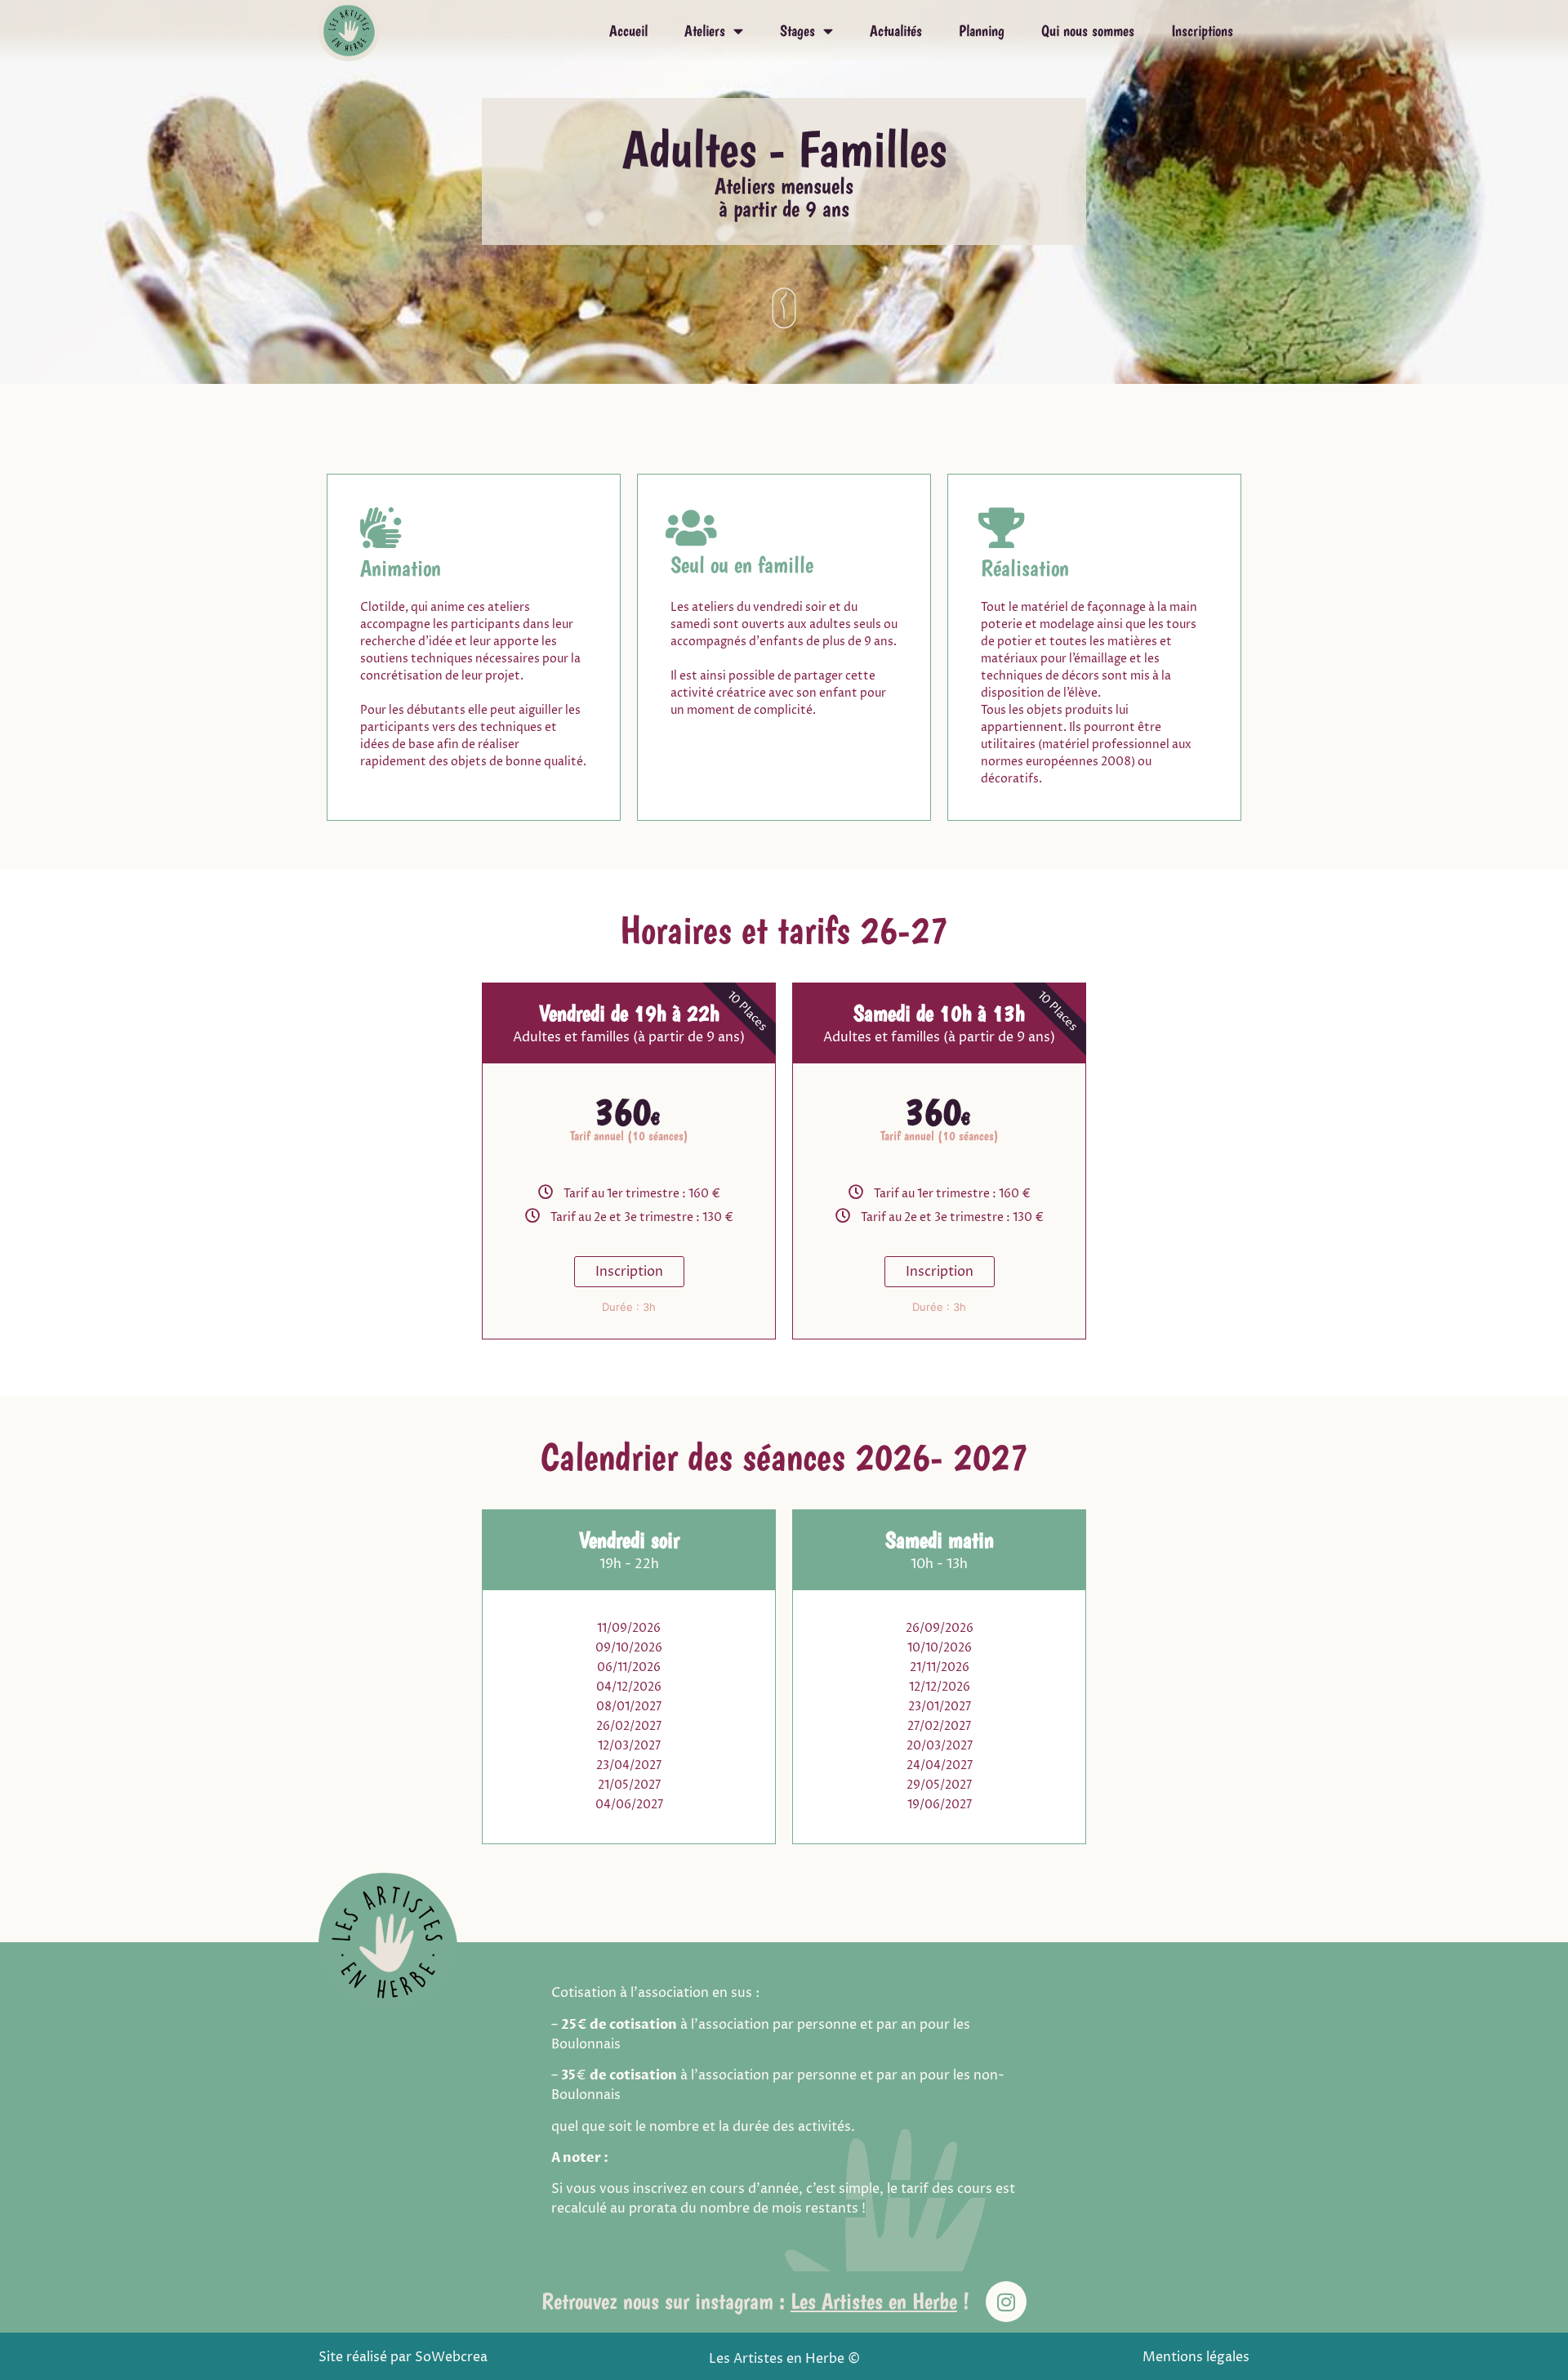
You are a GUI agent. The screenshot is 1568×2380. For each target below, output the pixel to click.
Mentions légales (1196, 2357)
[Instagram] (1006, 2302)
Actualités (896, 31)
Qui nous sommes (1088, 31)
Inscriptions (1202, 31)
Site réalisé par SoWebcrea (403, 2357)
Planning (982, 31)
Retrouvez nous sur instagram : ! (755, 2301)
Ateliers (705, 31)
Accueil (628, 31)
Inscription (629, 1272)
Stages (797, 31)
